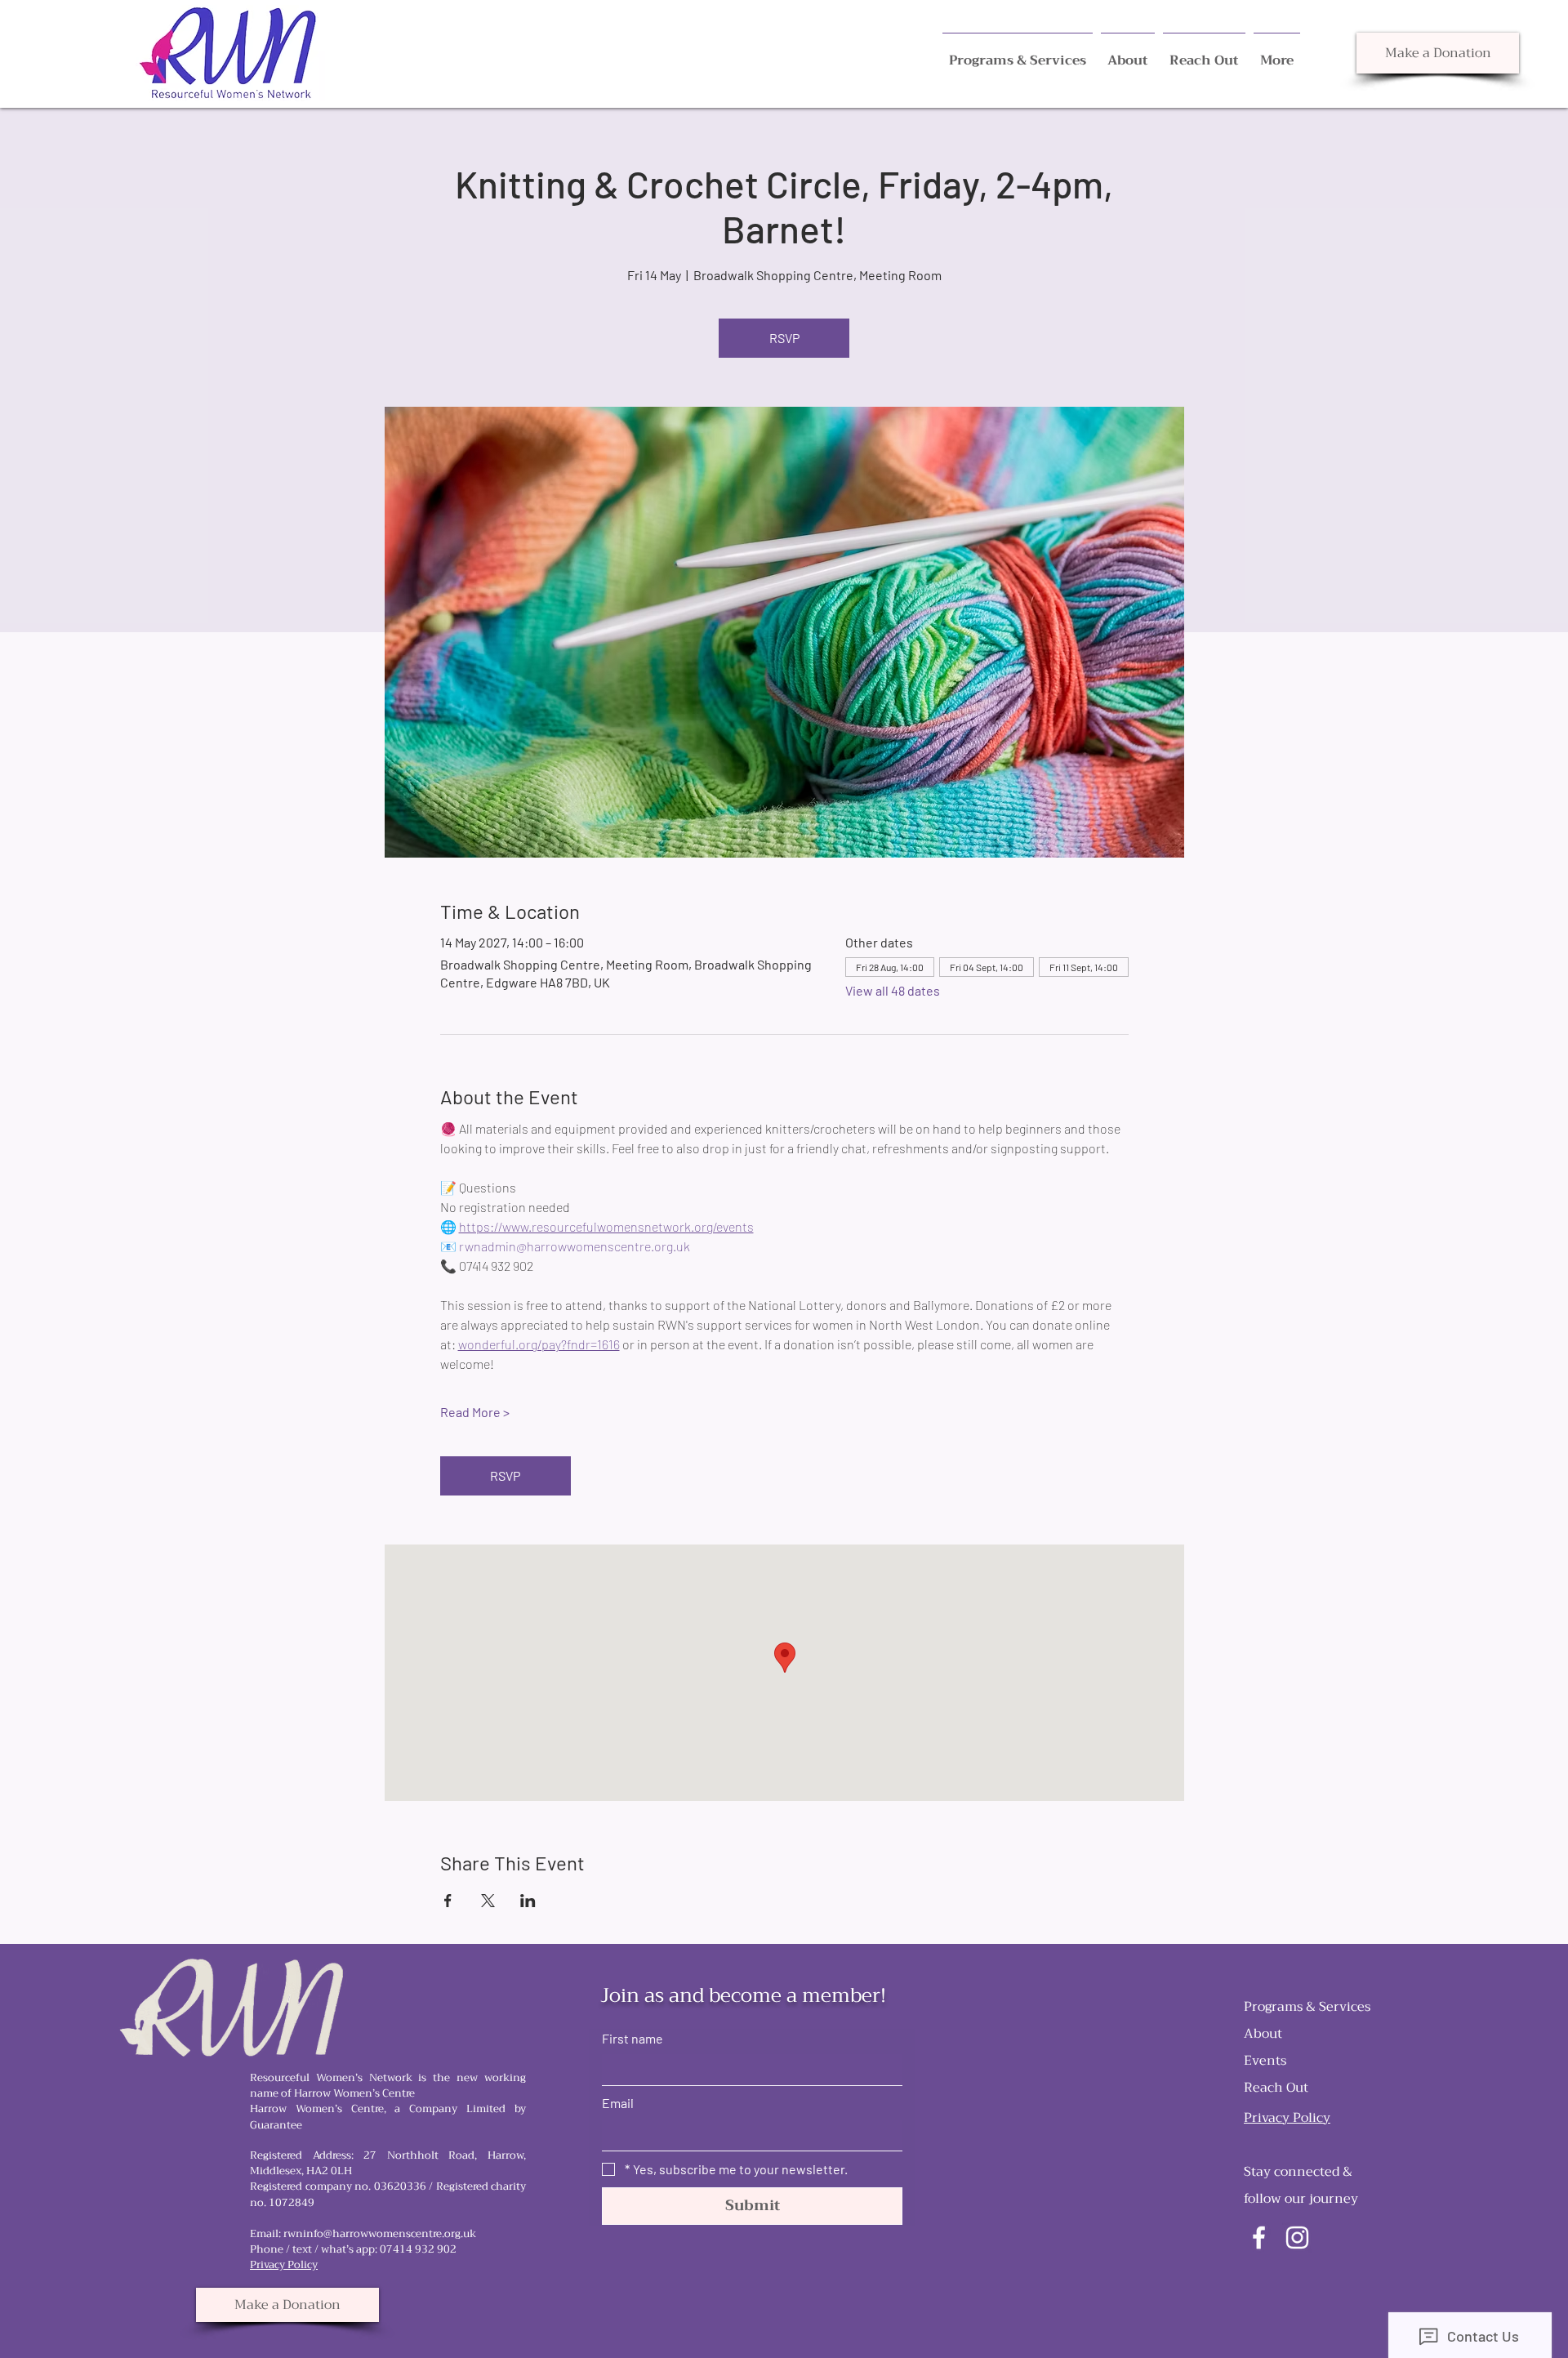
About (1263, 2034)
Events (1265, 2061)
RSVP (784, 338)
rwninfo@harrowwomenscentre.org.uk (380, 2233)
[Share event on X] (488, 1901)
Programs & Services (1307, 2007)
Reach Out (1276, 2088)
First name (633, 2038)
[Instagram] (1297, 2238)
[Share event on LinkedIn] (528, 1901)
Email (618, 2103)
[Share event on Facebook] (448, 1901)
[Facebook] (1259, 2238)
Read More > (475, 1412)
